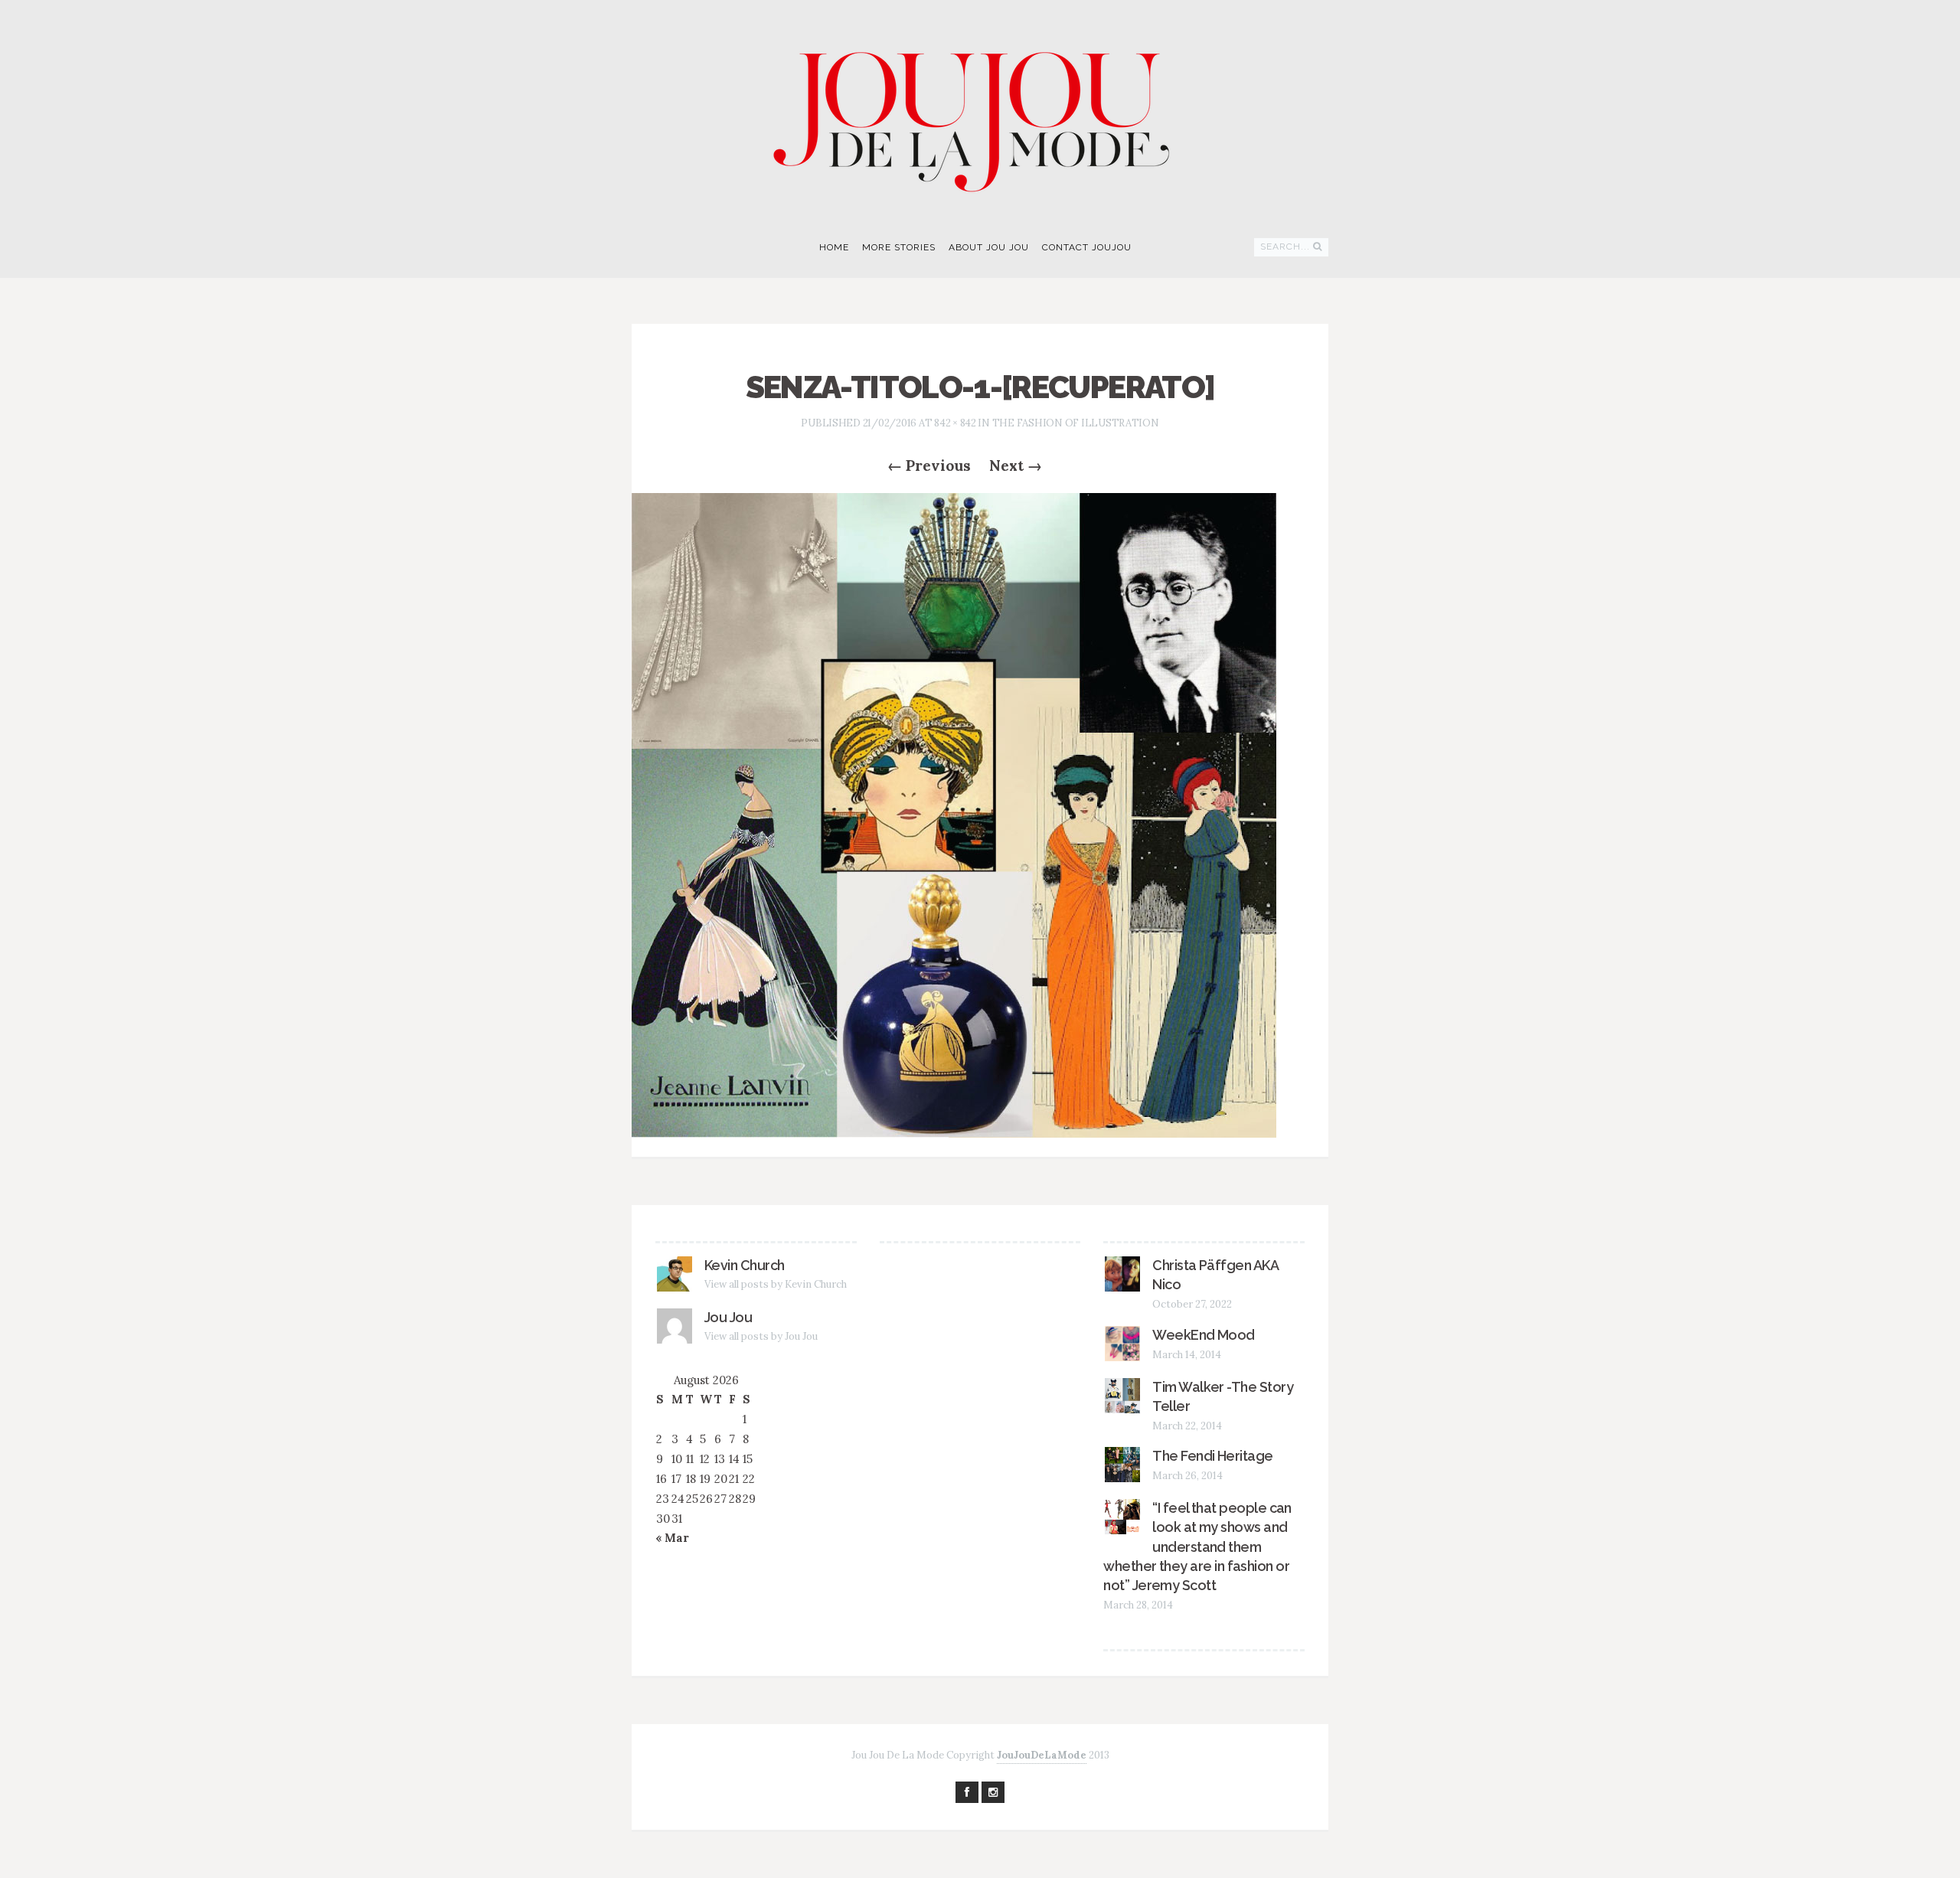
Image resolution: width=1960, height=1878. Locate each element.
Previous (929, 465)
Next (1016, 465)
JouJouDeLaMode (1042, 1755)
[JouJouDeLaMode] (980, 112)
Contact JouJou (1087, 247)
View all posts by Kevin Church (776, 1284)
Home (834, 247)
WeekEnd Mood (1204, 1335)
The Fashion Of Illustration (1076, 423)
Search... (1285, 247)
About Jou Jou (989, 247)
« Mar (672, 1538)
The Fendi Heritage (1212, 1456)
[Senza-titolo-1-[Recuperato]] (954, 814)
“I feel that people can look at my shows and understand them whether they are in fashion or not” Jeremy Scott (1197, 1546)
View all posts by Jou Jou (761, 1336)
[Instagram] (993, 1792)
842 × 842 (955, 423)
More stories (899, 247)
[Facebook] (967, 1792)
